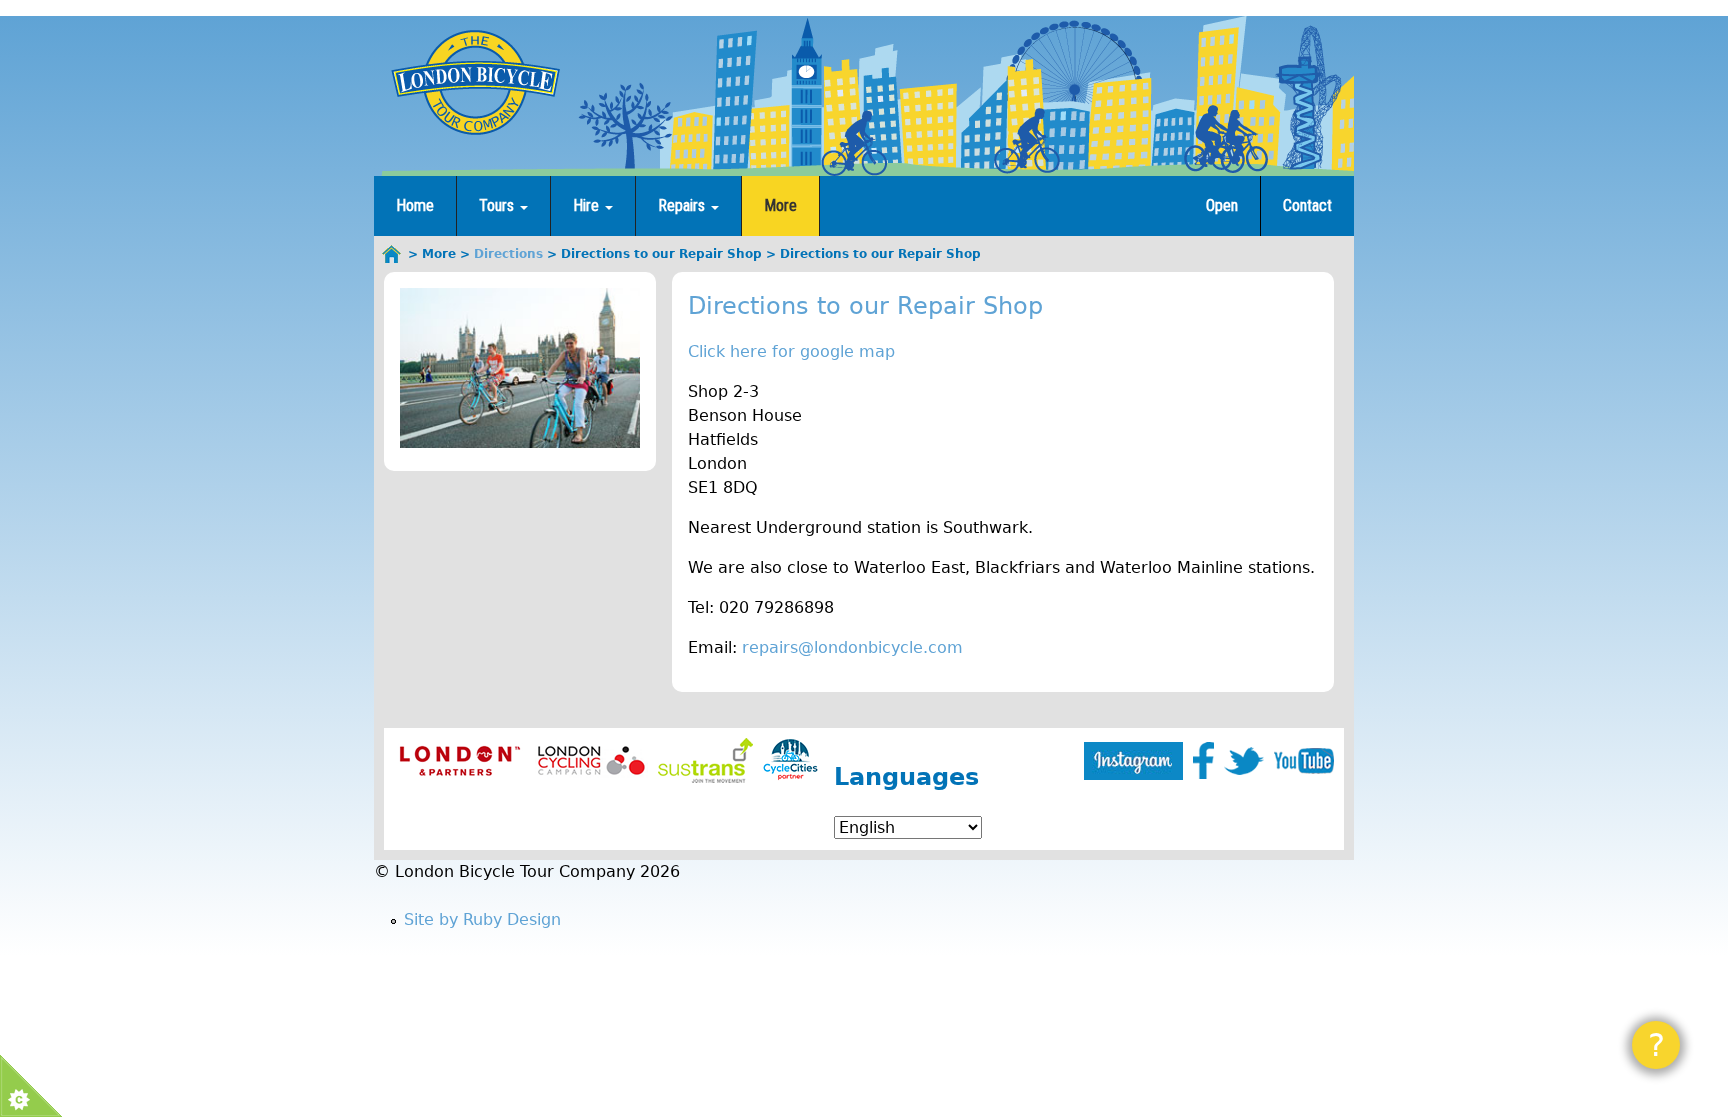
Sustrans (705, 760)
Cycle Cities (790, 760)
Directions (508, 254)
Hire (588, 205)
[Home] (475, 82)
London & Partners (459, 760)
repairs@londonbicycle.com (852, 647)
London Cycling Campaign (591, 760)
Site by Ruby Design (482, 919)
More (780, 205)
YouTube (1304, 761)
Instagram (1133, 761)
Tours (498, 205)
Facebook (1203, 760)
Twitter (1244, 761)
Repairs (683, 205)
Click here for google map (791, 351)
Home (415, 205)
